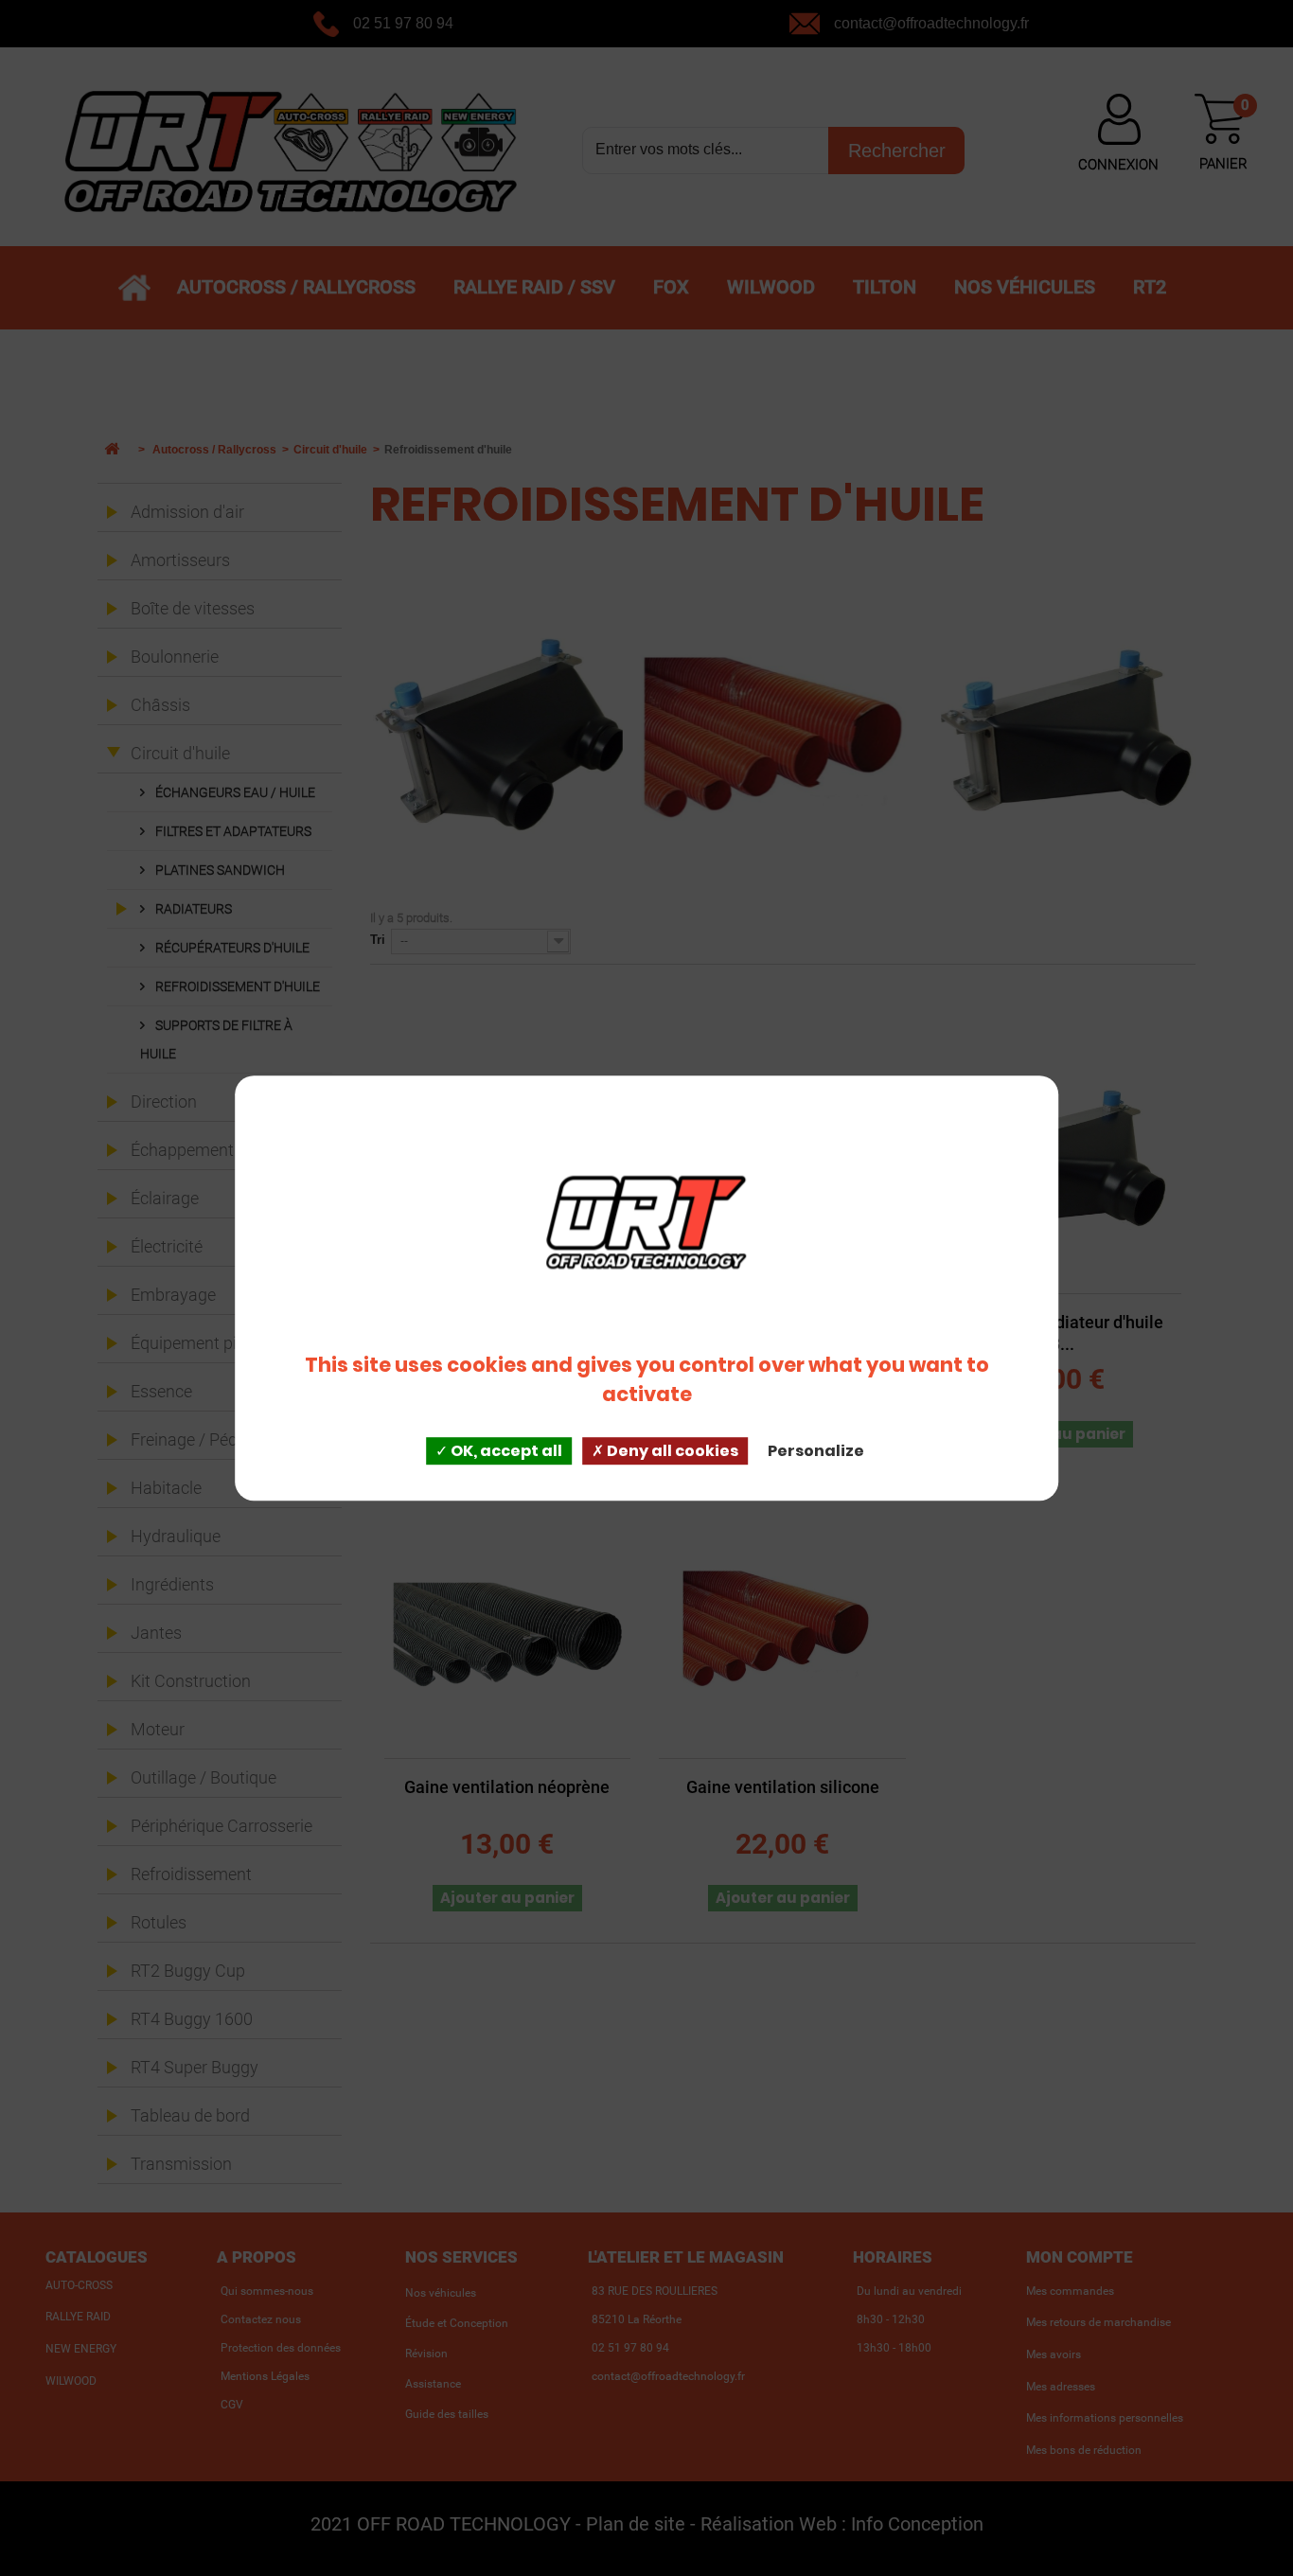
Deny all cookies (671, 1451)
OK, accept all (505, 1451)
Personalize (816, 1451)
